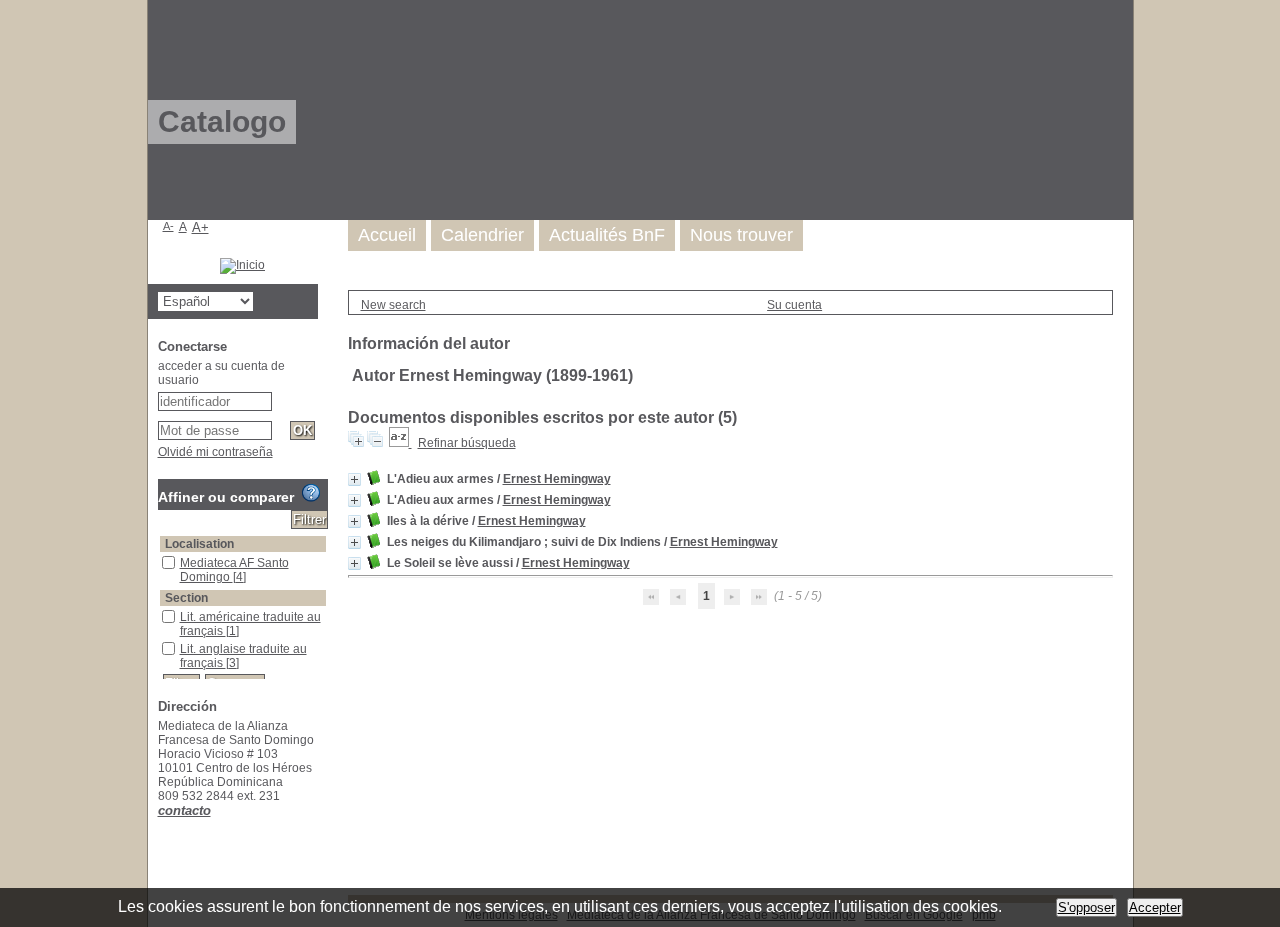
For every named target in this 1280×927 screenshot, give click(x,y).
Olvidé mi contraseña (215, 452)
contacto (184, 810)
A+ (200, 227)
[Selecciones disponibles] (400, 443)
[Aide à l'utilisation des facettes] (311, 493)
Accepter (1155, 907)
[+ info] (354, 479)
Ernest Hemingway (557, 479)
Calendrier (482, 235)
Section (186, 598)
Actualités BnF (607, 235)
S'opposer (1086, 907)
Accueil (387, 235)
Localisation (199, 544)
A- (168, 226)
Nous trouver (741, 235)
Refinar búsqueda (467, 443)
